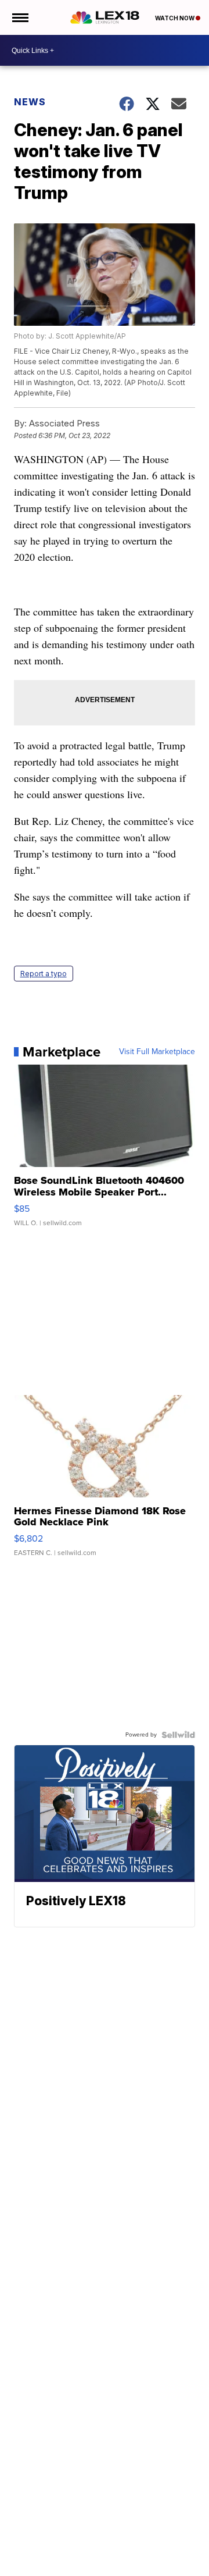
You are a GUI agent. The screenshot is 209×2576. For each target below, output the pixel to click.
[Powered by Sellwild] (178, 1735)
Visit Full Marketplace (157, 1052)
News (30, 102)
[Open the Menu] (19, 17)
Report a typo (44, 974)
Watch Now (175, 18)
